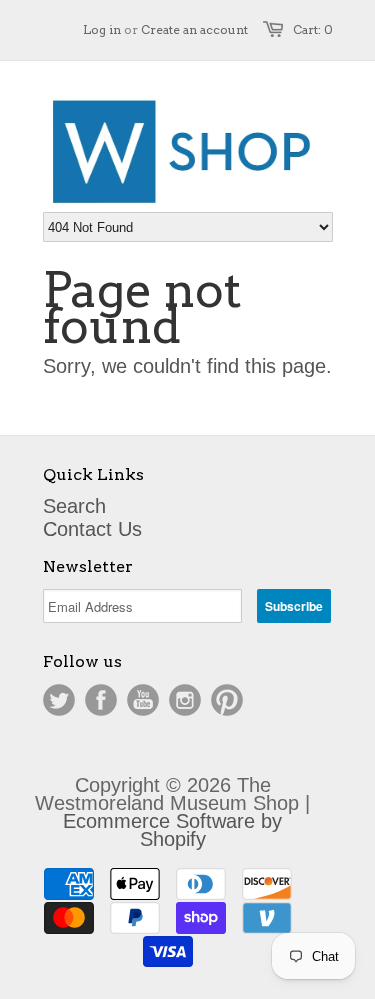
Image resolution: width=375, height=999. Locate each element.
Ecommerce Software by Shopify (172, 830)
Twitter (59, 700)
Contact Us (92, 529)
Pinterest (227, 700)
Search (74, 506)
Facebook (101, 700)
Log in (102, 29)
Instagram (185, 700)
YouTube (143, 700)
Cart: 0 (313, 29)
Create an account (194, 29)
